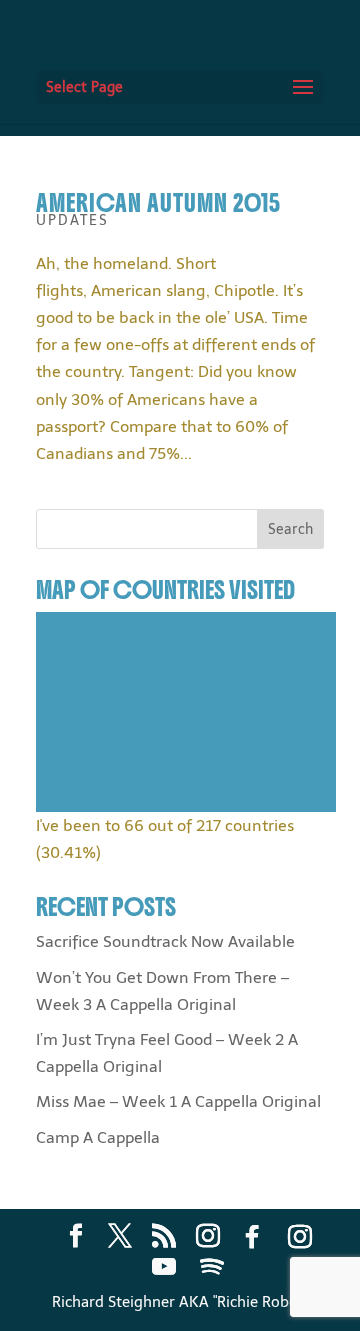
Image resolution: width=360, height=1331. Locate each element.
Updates (72, 220)
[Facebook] (252, 1237)
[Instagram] (300, 1237)
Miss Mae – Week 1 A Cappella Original (178, 1101)
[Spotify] (212, 1267)
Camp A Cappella (98, 1137)
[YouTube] (164, 1267)
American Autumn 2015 (158, 203)
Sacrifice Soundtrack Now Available (165, 941)
